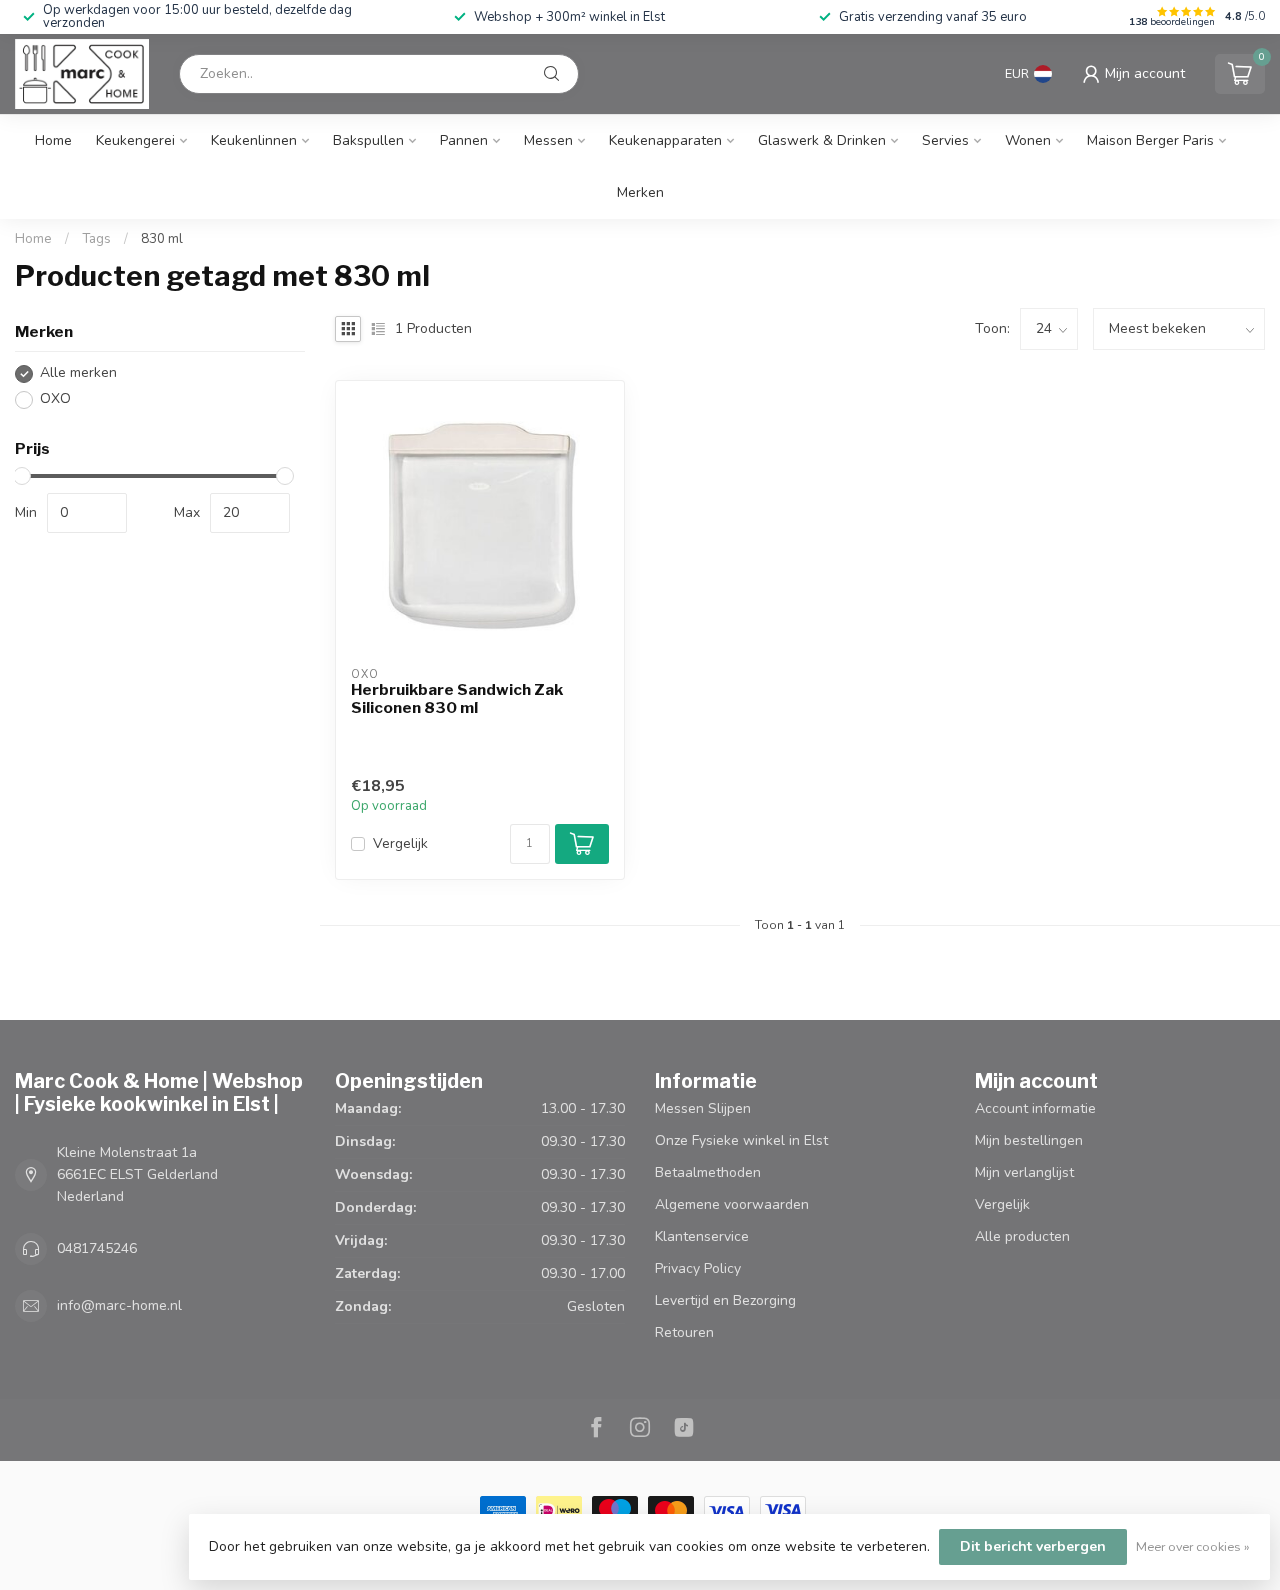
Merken (640, 192)
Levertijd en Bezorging (725, 1300)
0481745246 (97, 1248)
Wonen (1028, 140)
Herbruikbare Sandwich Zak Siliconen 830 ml (457, 699)
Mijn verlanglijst (1024, 1172)
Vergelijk (400, 843)
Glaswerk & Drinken (822, 140)
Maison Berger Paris (1150, 140)
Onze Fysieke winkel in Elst (741, 1140)
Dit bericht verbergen (1033, 1546)
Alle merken (78, 373)
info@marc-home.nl (119, 1305)
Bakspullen (368, 140)
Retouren (684, 1332)
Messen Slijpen (703, 1108)
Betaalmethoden (708, 1172)
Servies (945, 140)
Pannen (464, 140)
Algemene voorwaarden (732, 1204)
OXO (55, 399)
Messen (548, 140)
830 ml (162, 239)
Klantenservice (702, 1236)
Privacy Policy (698, 1268)
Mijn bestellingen (1029, 1140)
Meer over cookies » (1193, 1546)
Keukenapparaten (665, 140)
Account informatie (1035, 1108)
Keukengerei (135, 140)
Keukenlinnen (254, 140)
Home (53, 140)
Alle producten (1022, 1236)
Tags (96, 239)
